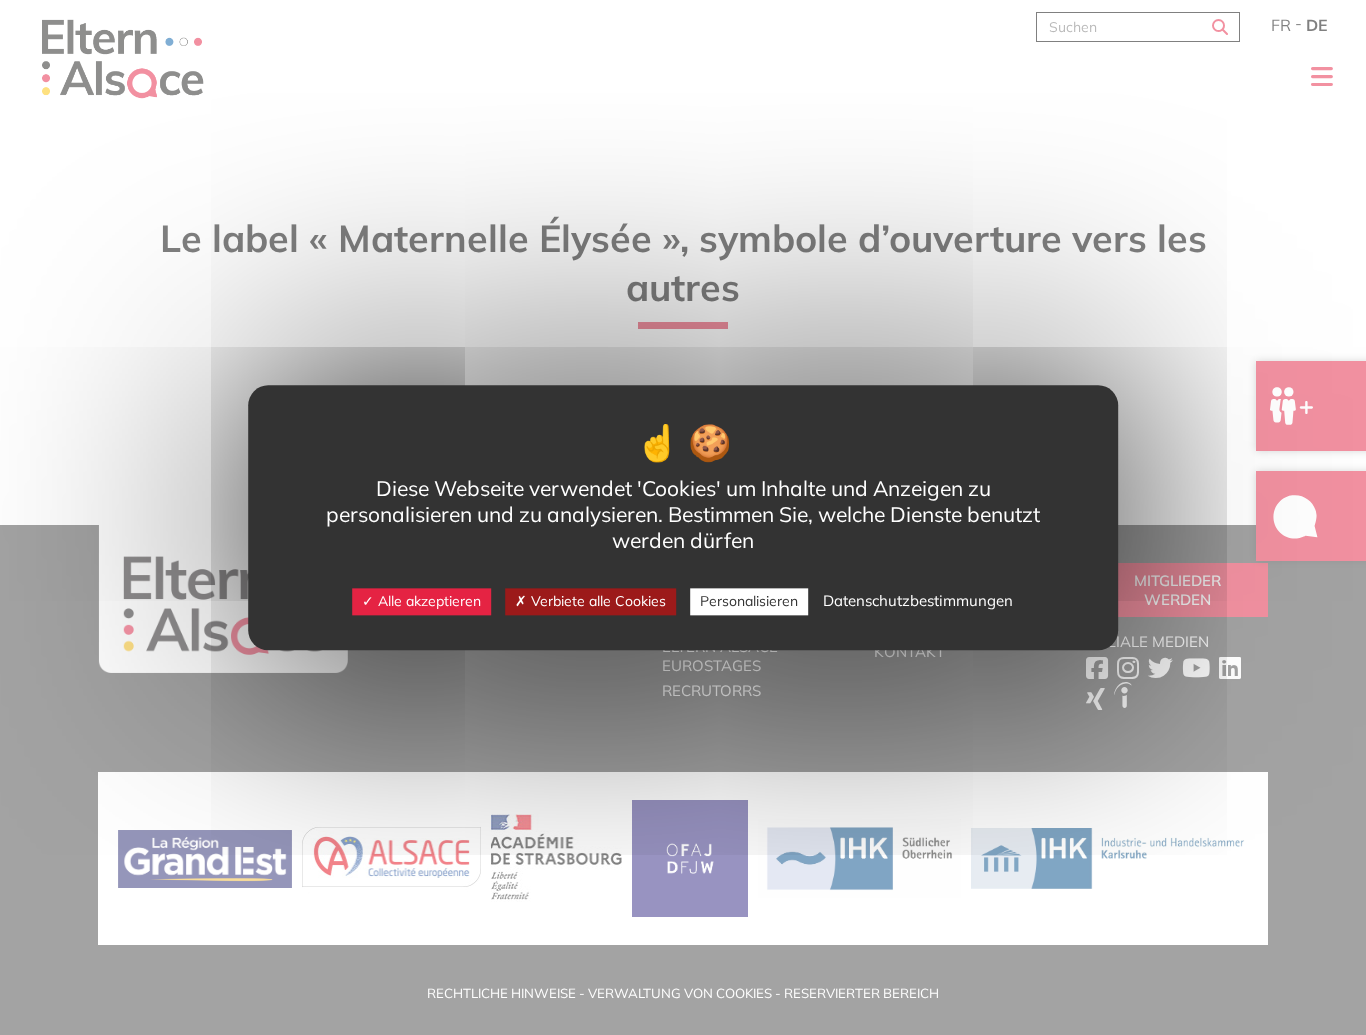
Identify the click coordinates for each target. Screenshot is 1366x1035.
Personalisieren (749, 601)
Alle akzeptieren (427, 601)
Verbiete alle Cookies (596, 601)
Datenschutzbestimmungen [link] (918, 600)
